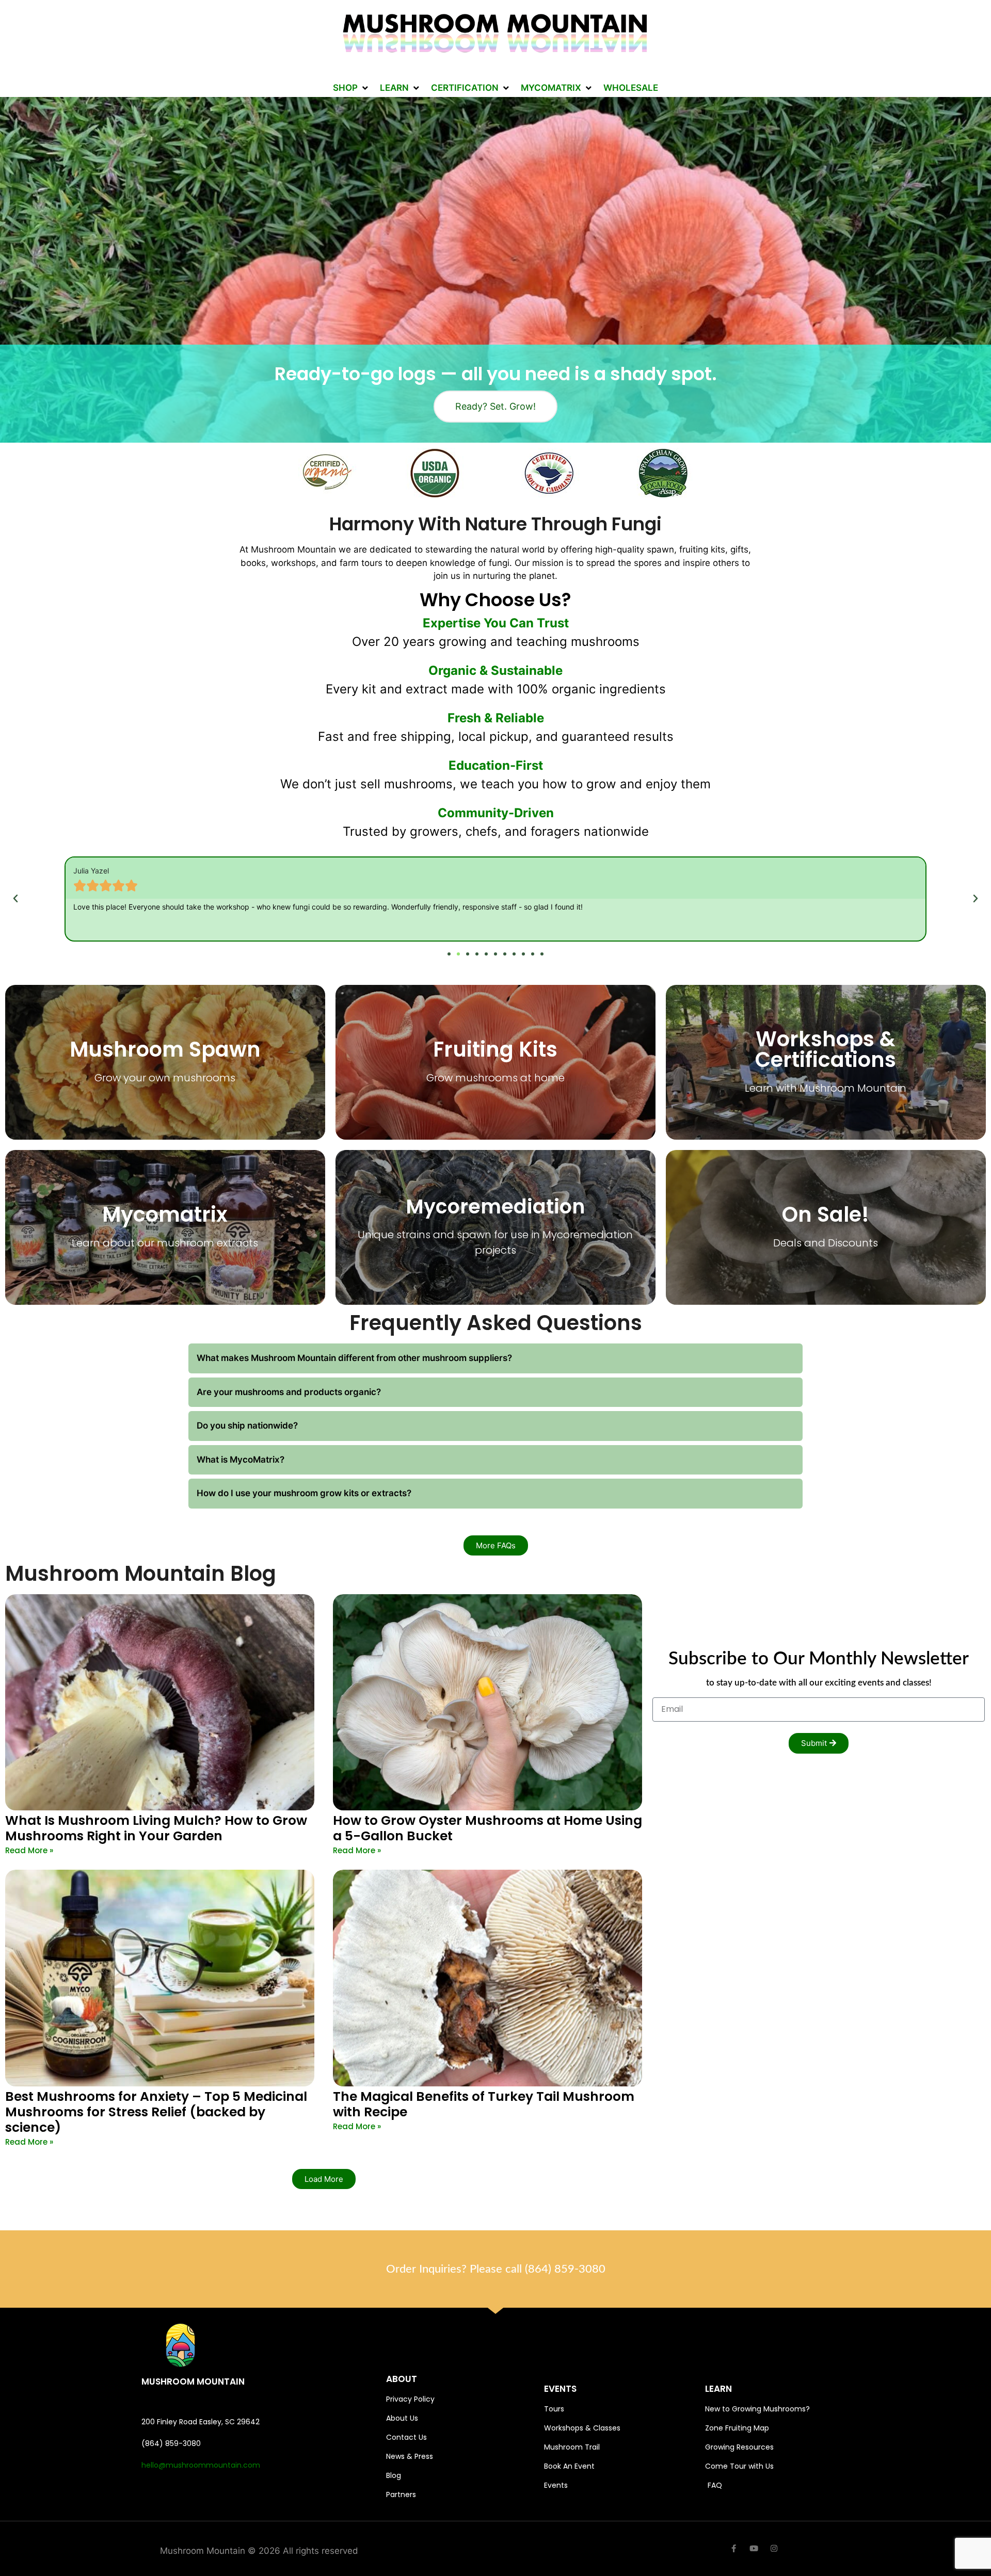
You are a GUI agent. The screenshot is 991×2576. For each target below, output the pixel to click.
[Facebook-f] (734, 2548)
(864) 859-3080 (565, 2269)
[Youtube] (754, 2548)
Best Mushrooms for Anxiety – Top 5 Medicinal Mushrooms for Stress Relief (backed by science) (156, 2112)
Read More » (29, 1850)
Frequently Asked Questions (496, 1323)
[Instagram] (774, 2548)
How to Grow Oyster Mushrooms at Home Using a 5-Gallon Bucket (487, 1828)
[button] (351, 88)
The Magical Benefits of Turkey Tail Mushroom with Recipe (484, 2104)
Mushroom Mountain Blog (141, 1574)
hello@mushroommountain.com (201, 2465)
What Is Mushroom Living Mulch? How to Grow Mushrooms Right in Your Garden (156, 1828)
